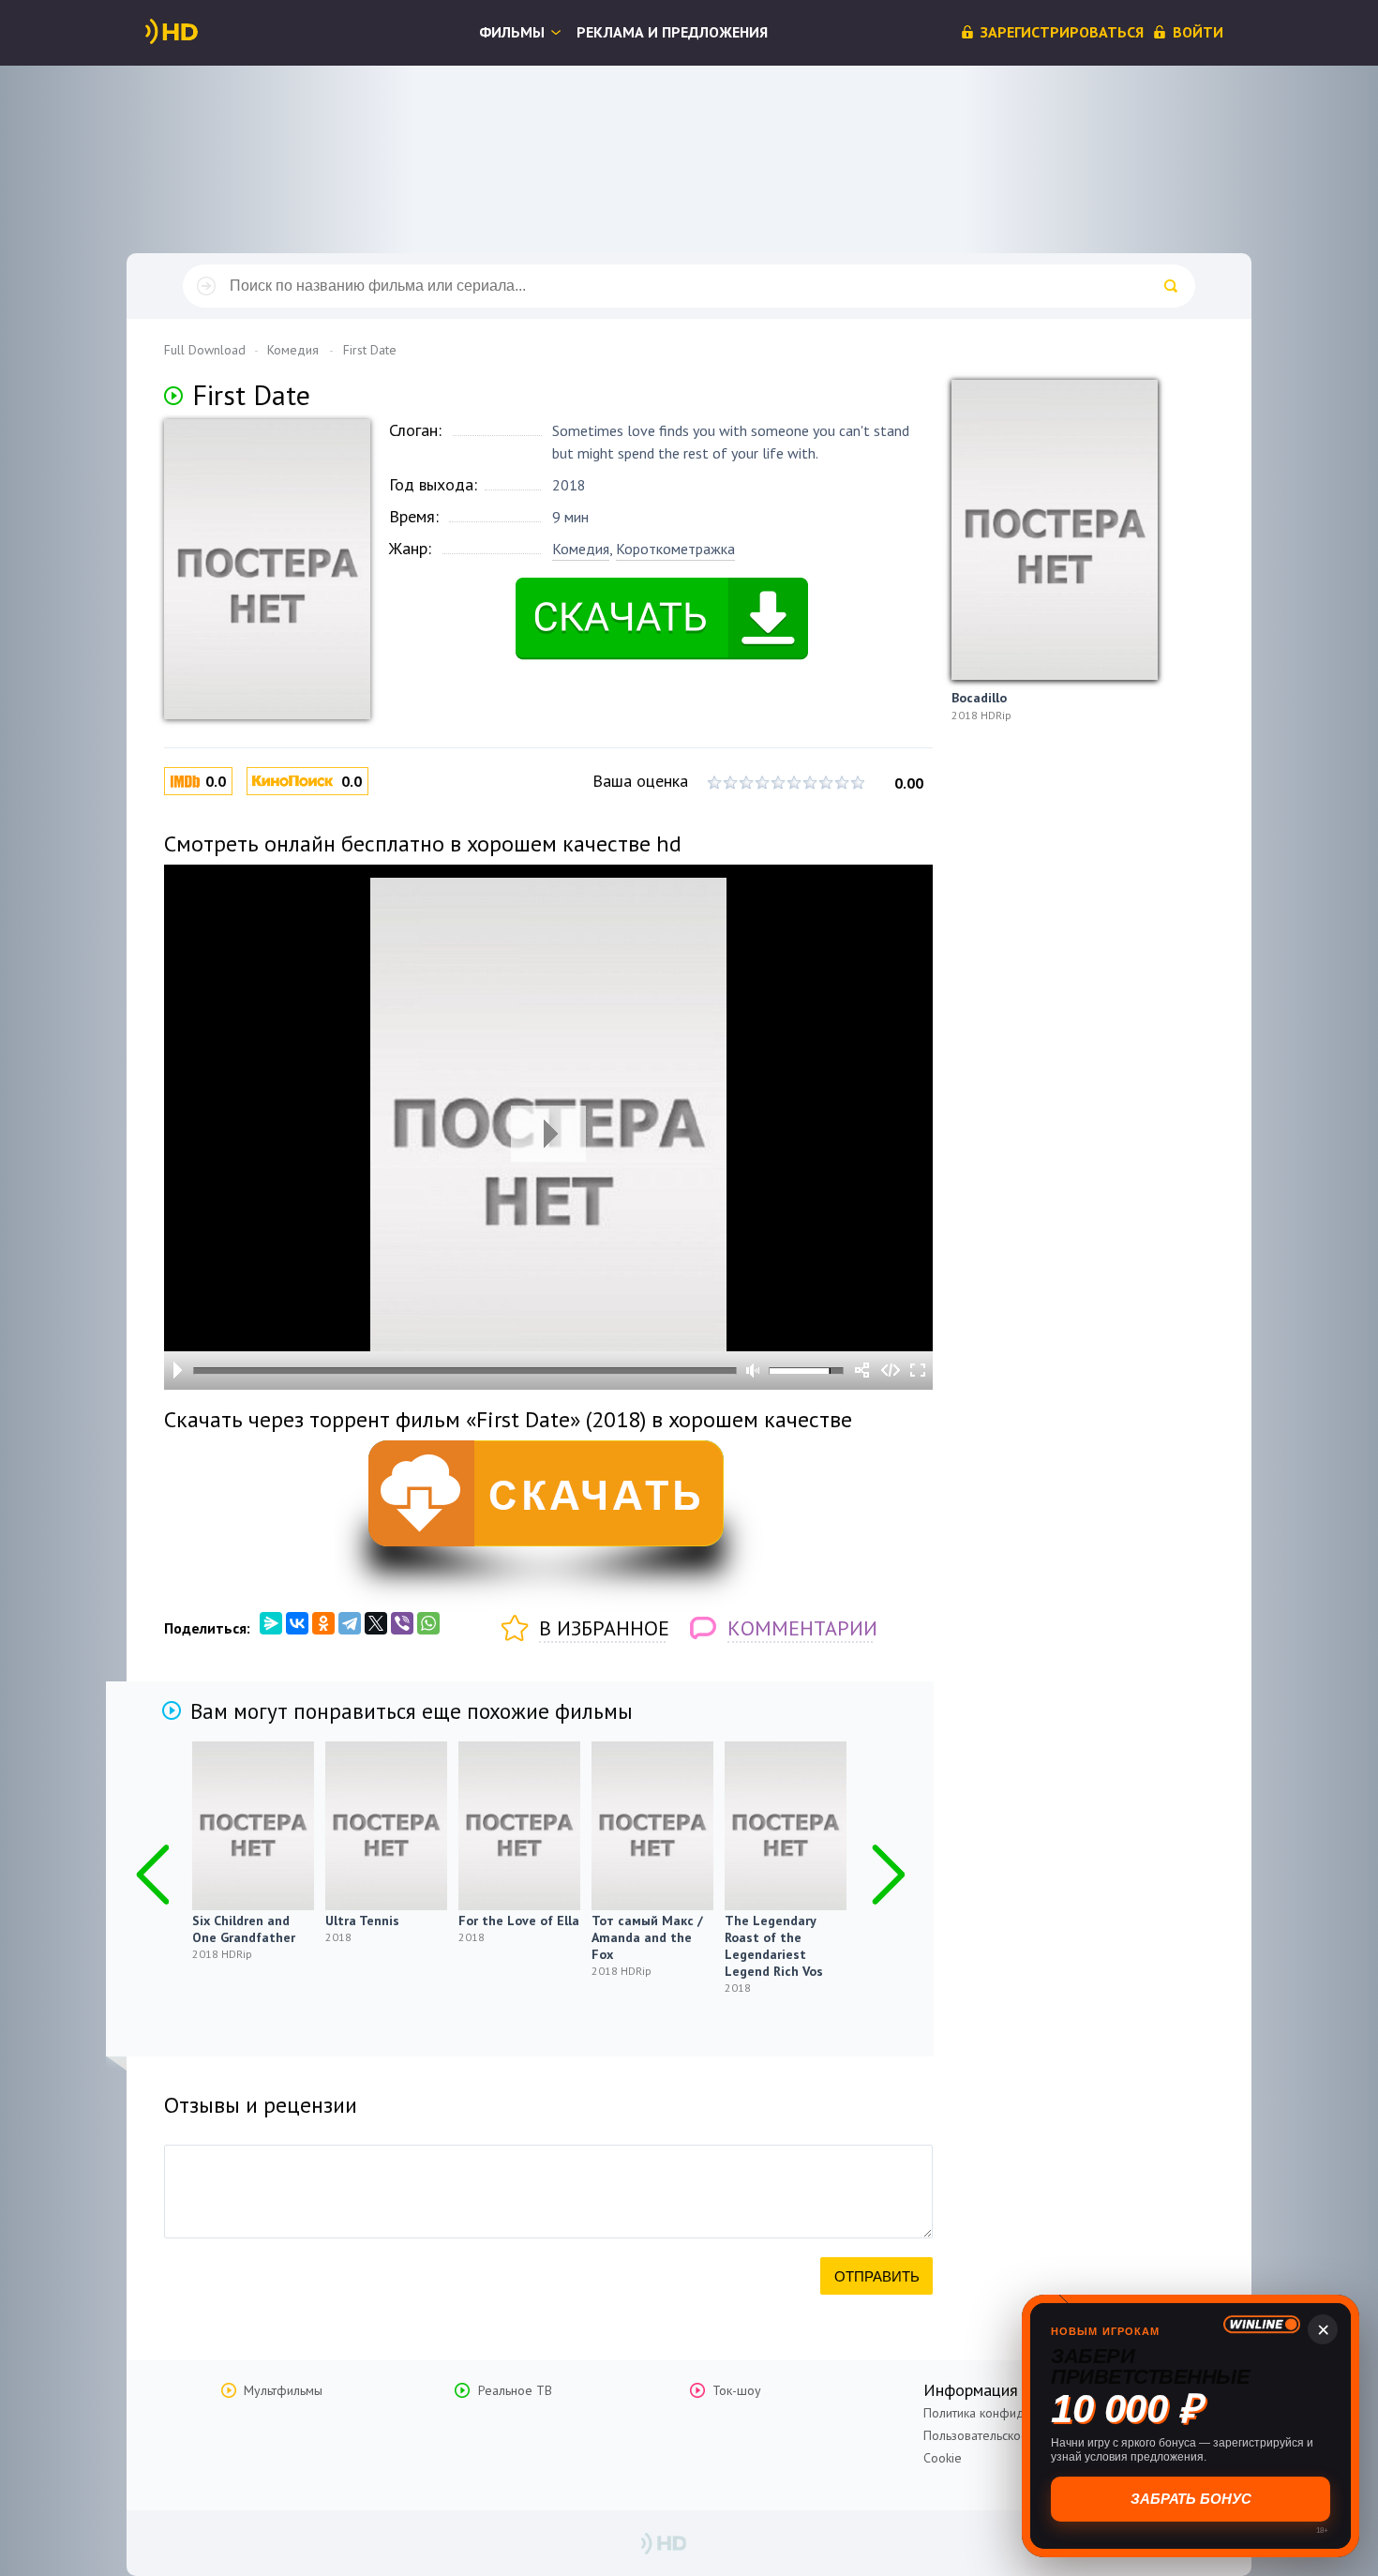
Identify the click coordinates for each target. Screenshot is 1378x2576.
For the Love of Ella (519, 1921)
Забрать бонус (1191, 2499)
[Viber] (402, 1623)
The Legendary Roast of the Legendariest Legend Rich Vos (774, 1946)
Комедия (581, 549)
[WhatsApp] (428, 1623)
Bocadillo (979, 698)
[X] (376, 1623)
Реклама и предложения (672, 32)
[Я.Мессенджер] (271, 1623)
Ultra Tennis (362, 1921)
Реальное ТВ (515, 2390)
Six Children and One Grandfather (244, 1929)
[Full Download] (202, 32)
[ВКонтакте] (297, 1623)
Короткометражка (675, 549)
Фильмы (512, 32)
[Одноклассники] (323, 1623)
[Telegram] (350, 1623)
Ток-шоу (737, 2390)
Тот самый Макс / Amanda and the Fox (647, 1937)
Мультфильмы (283, 2390)
